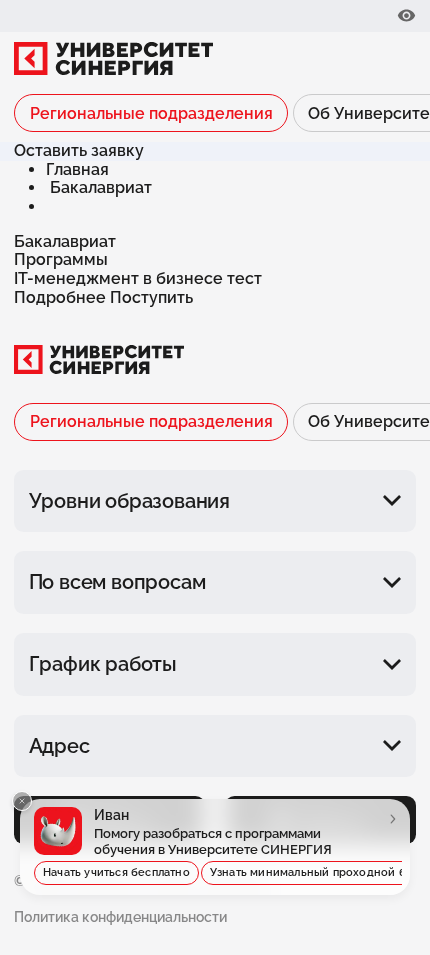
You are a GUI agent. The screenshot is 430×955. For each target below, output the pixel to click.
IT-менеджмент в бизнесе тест (138, 278)
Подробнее (62, 297)
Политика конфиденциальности (120, 917)
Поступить (151, 297)
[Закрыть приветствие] (22, 801)
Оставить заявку (79, 150)
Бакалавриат (101, 187)
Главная (77, 169)
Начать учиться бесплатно (116, 872)
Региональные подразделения (151, 113)
